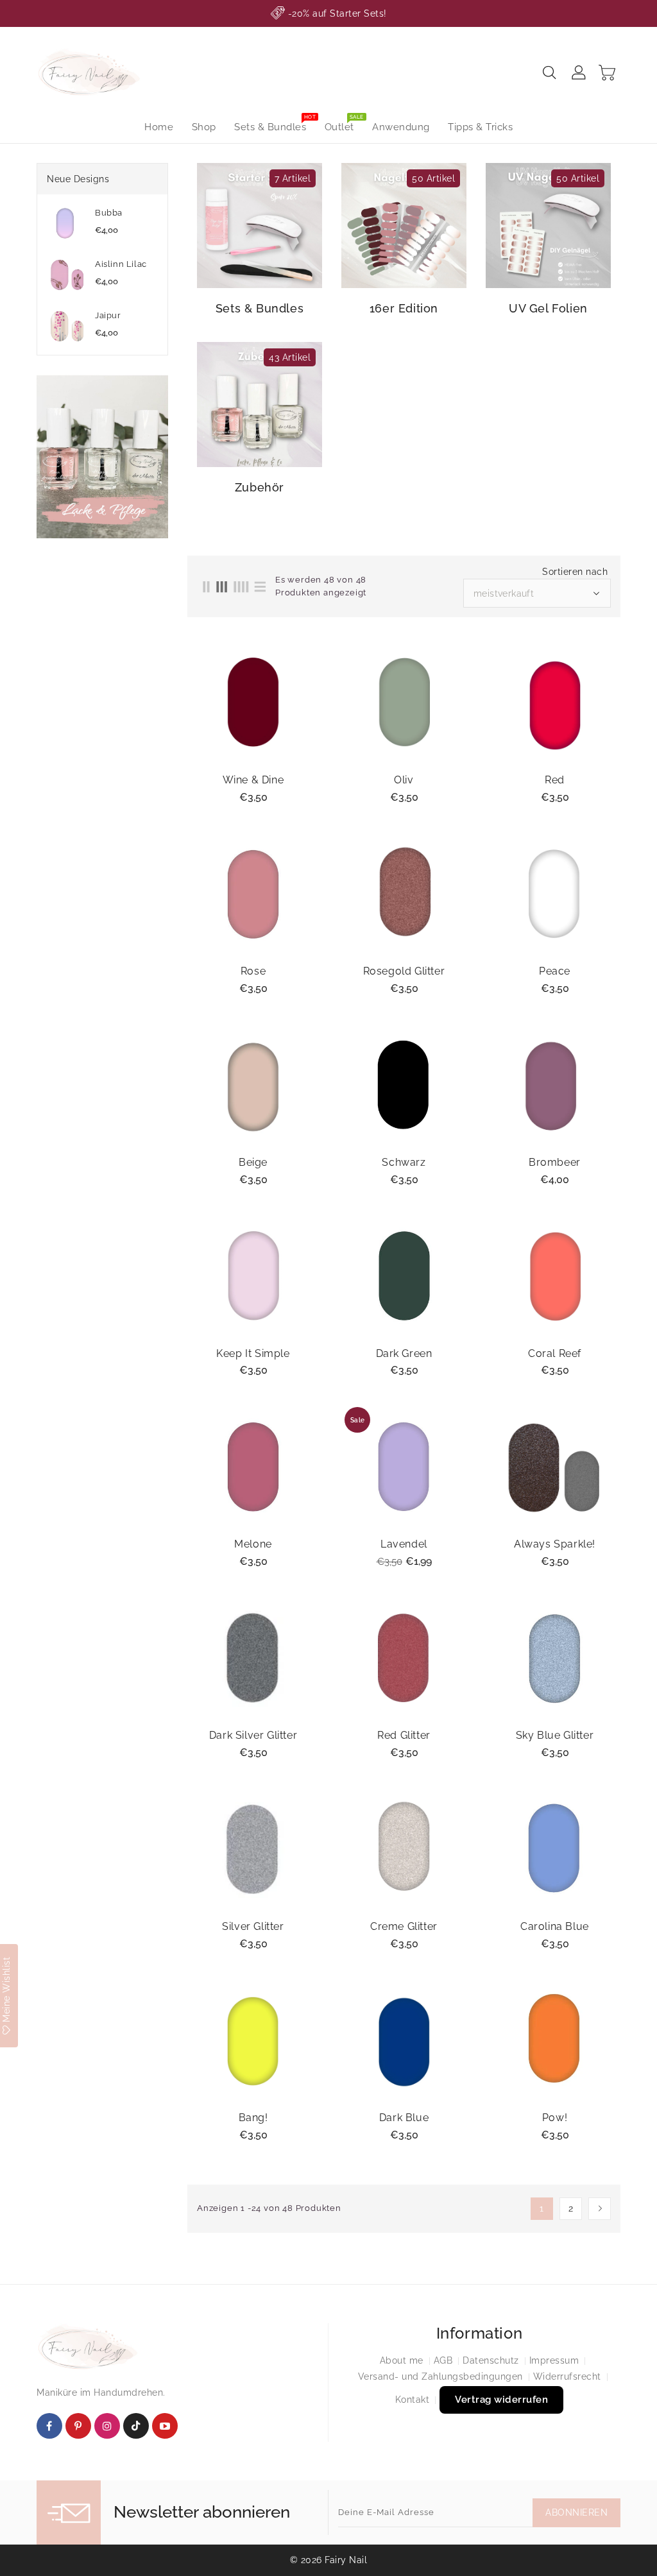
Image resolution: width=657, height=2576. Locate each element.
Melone (253, 1544)
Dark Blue (404, 2118)
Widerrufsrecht (567, 2376)
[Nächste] (600, 2209)
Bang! (253, 2118)
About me (402, 2360)
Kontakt (413, 2400)
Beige (253, 1163)
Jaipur (108, 315)
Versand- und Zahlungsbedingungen (440, 2376)
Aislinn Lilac (121, 264)
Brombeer (555, 1163)
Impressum (554, 2360)
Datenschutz (491, 2360)
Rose (253, 971)
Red (555, 780)
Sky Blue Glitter (555, 1736)
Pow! (555, 2118)
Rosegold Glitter (404, 971)
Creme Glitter (404, 1927)
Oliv (404, 780)
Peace (555, 971)
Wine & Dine (253, 780)
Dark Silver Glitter (253, 1736)
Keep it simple (253, 1354)
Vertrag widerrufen (501, 2400)
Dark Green (404, 1354)
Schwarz (404, 1163)
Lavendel (404, 1544)
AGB (443, 2360)
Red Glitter (404, 1736)
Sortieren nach (575, 572)
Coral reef (555, 1354)
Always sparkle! (555, 1544)
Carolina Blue (555, 1927)
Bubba (109, 213)
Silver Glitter (253, 1927)
